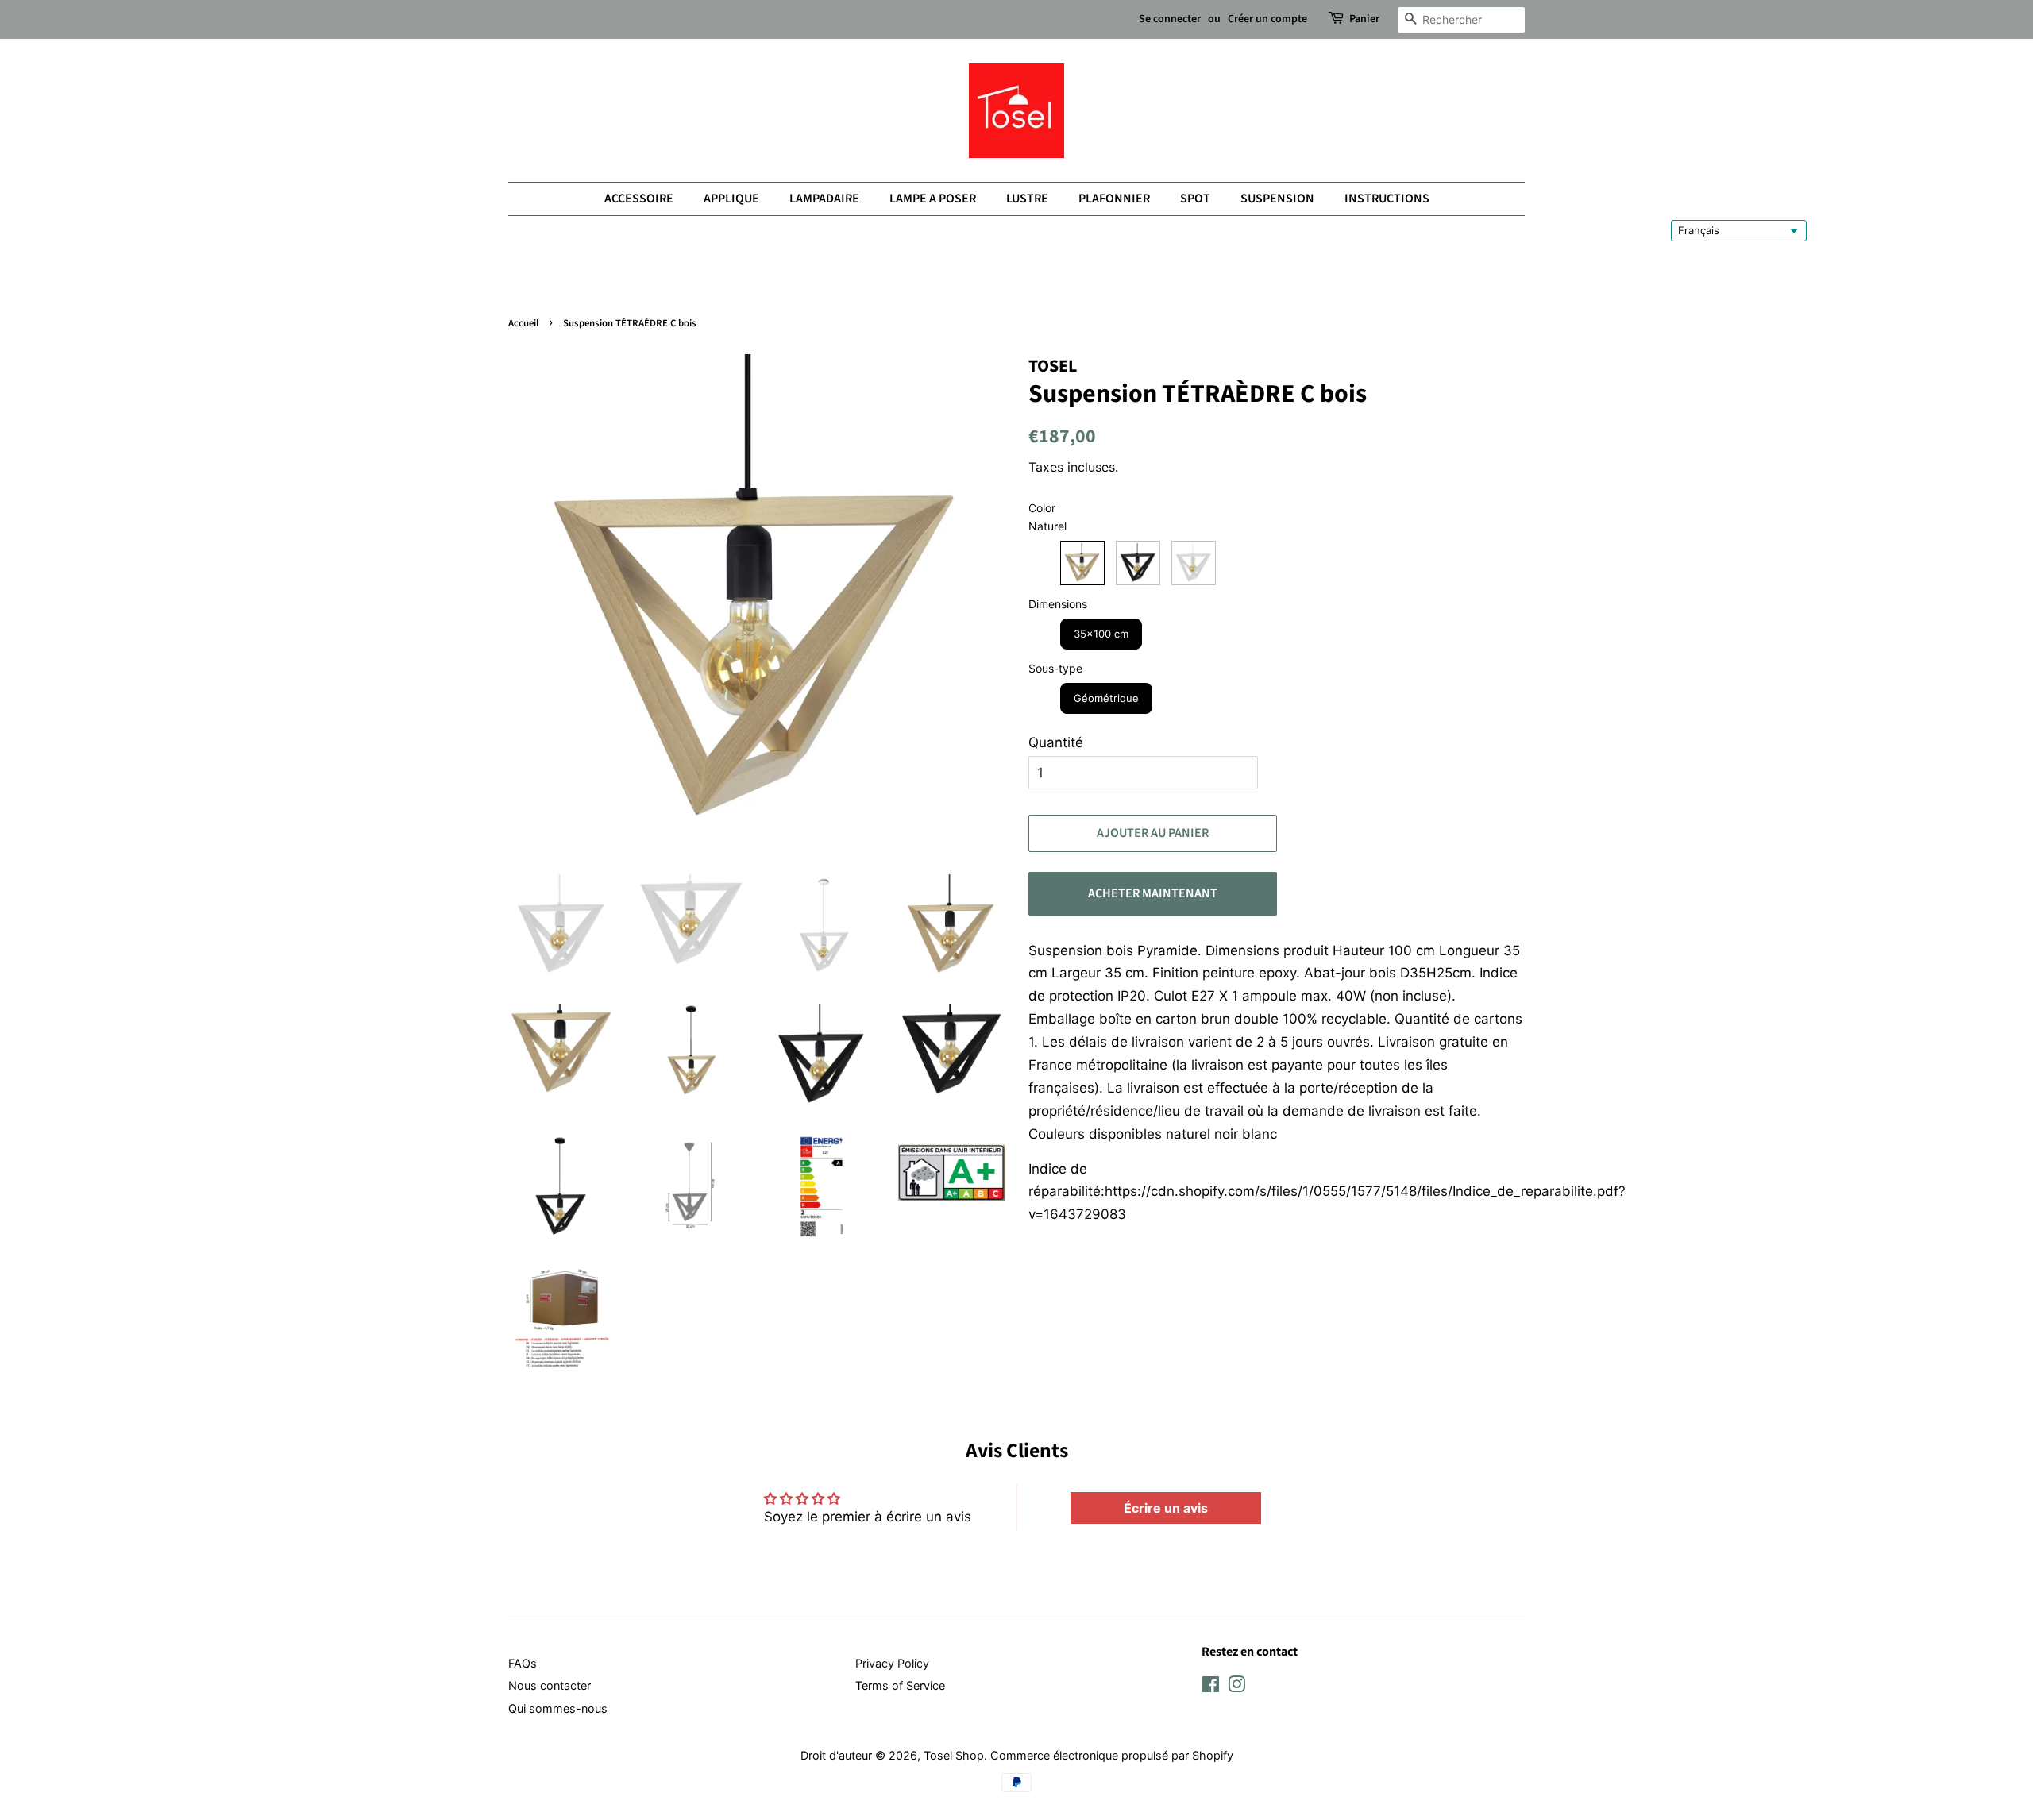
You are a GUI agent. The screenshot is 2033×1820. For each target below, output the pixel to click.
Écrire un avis (1166, 1508)
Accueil (523, 323)
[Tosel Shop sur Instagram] (1236, 1687)
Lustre (1027, 199)
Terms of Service (900, 1685)
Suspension (1277, 199)
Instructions (1387, 199)
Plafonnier (1114, 199)
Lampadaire (824, 199)
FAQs (523, 1663)
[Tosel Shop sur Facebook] (1211, 1687)
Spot (1195, 199)
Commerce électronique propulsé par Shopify (1112, 1755)
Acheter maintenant (1153, 893)
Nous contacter (550, 1685)
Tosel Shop (954, 1755)
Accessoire (639, 199)
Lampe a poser (933, 199)
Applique (731, 199)
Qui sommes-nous (558, 1708)
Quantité (1056, 742)
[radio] (1082, 563)
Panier (1364, 19)
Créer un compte (1267, 19)
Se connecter (1170, 19)
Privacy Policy (892, 1663)
